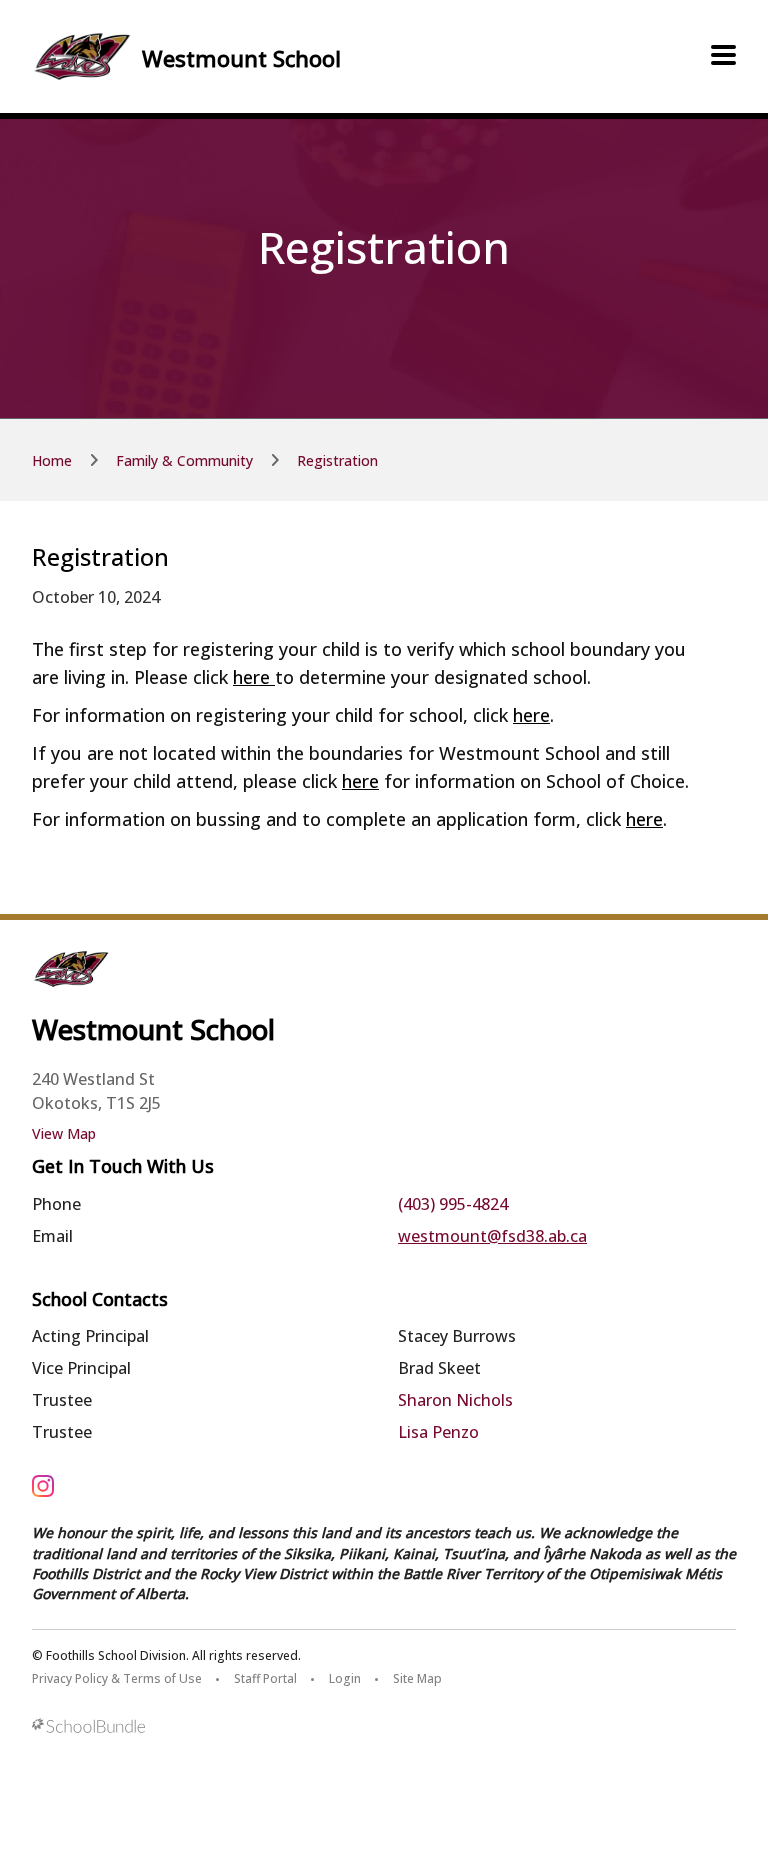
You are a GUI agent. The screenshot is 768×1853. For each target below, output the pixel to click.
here (254, 677)
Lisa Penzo (438, 1432)
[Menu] (723, 56)
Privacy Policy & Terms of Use (117, 1678)
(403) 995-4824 (453, 1204)
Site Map (417, 1678)
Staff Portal (265, 1678)
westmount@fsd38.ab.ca (492, 1236)
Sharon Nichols (455, 1400)
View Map (64, 1133)
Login (345, 1678)
